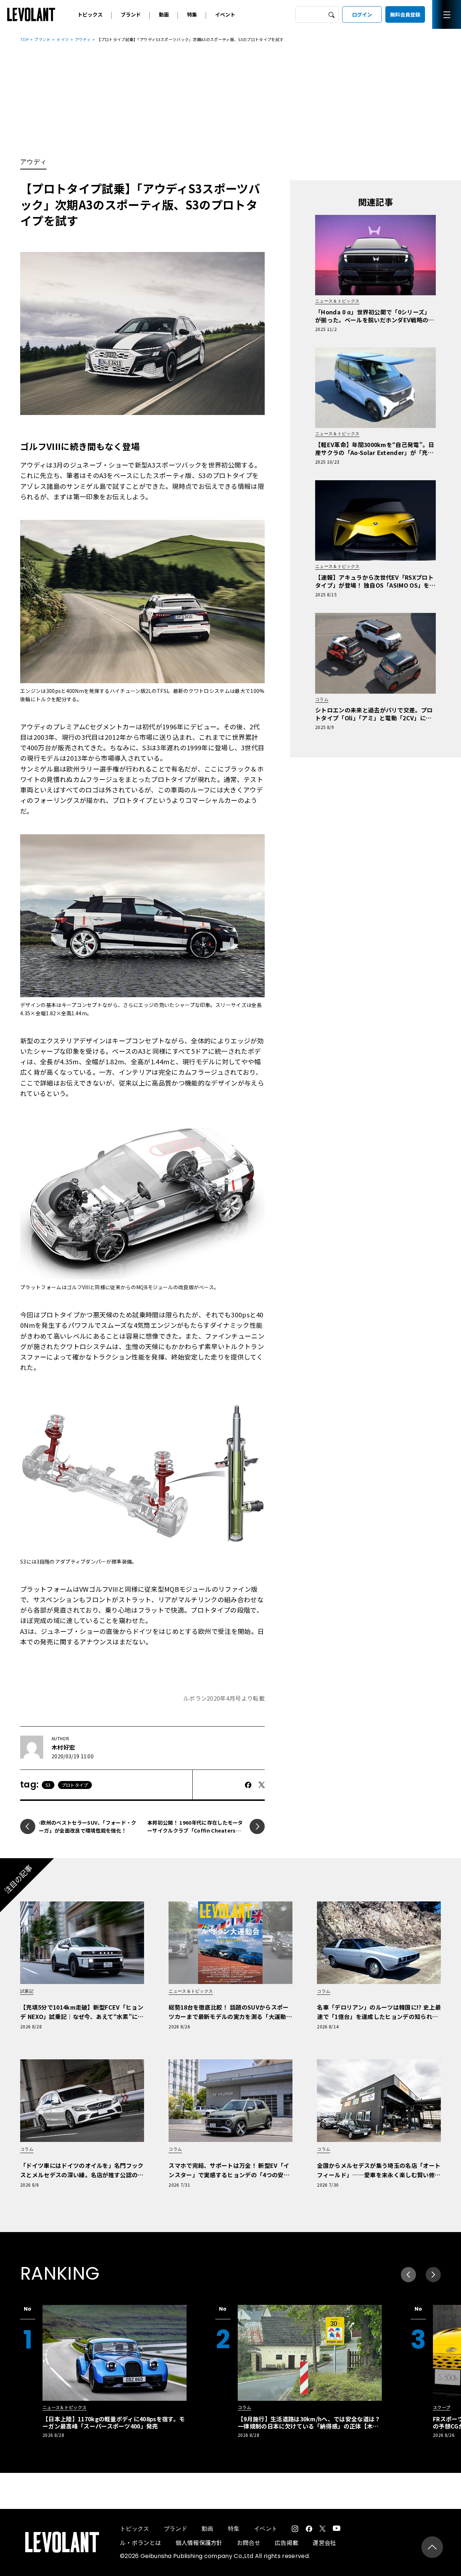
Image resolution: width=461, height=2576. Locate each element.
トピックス (90, 14)
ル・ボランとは (140, 2542)
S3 (48, 1785)
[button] (433, 2275)
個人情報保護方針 (199, 2542)
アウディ (83, 39)
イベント (225, 14)
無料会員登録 (405, 14)
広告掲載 (287, 2542)
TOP (24, 39)
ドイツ (63, 39)
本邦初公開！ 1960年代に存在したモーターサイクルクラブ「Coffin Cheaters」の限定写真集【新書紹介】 (195, 1830)
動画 (164, 14)
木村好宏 (63, 1747)
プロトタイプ (75, 1785)
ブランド (131, 14)
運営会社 (324, 2542)
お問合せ (249, 2542)
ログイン (362, 14)
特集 (192, 14)
